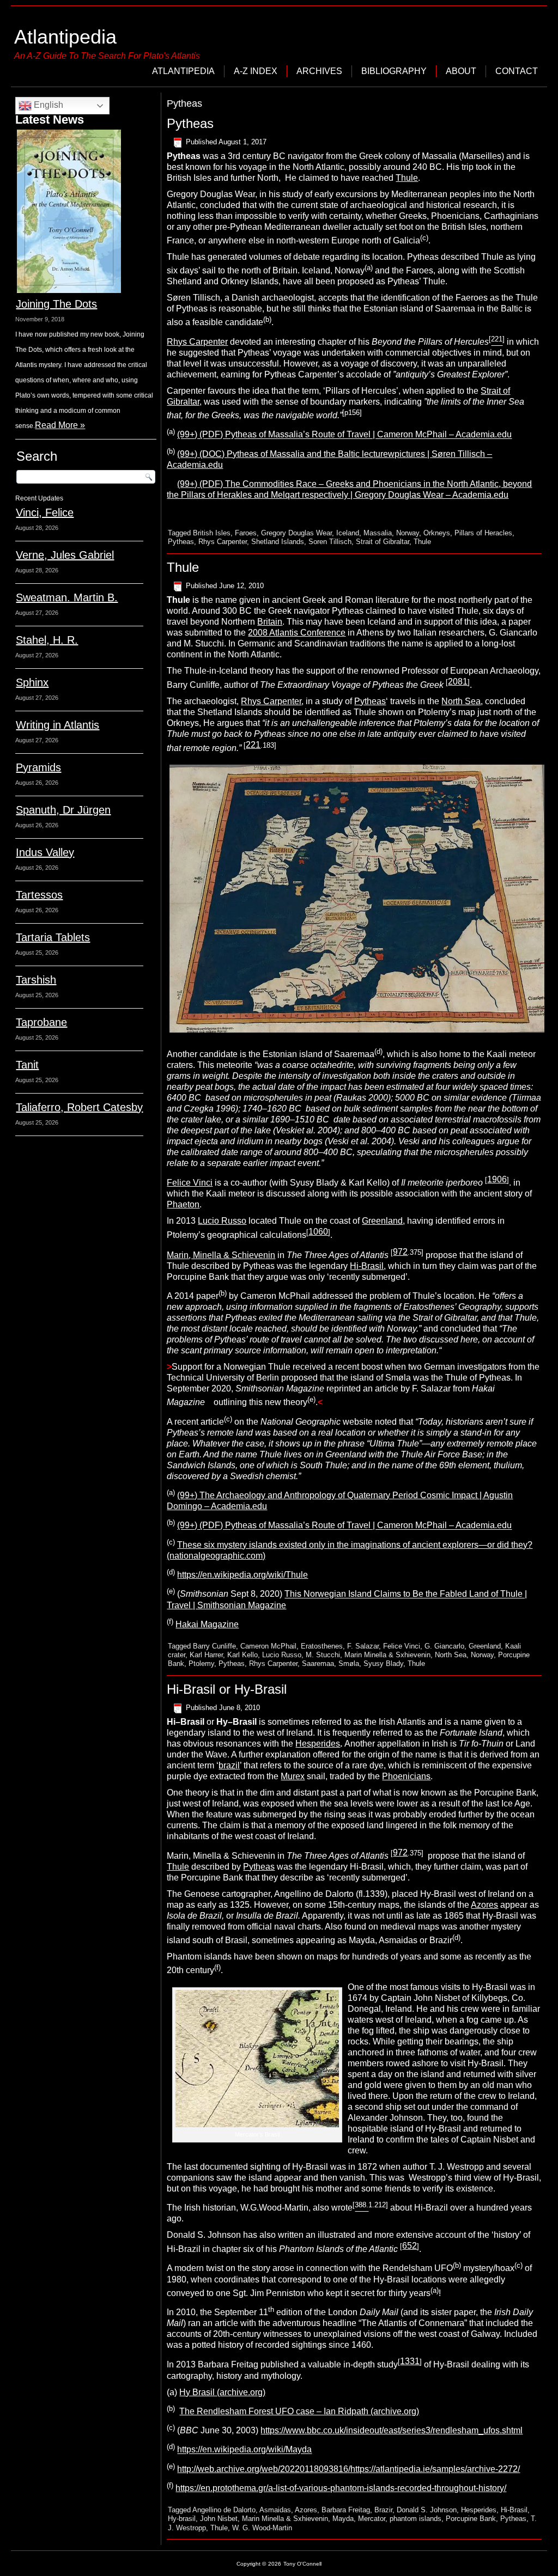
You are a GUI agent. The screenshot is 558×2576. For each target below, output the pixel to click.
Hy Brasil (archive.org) (222, 2392)
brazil (229, 1765)
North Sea (461, 701)
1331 (410, 2361)
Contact (517, 71)
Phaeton (183, 1204)
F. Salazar (363, 1646)
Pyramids (38, 767)
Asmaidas (275, 2510)
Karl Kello (242, 1655)
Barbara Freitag (346, 2510)
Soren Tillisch (330, 542)
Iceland (348, 533)
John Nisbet (219, 2519)
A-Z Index (256, 71)
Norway (408, 533)
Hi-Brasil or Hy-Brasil (227, 1689)
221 (253, 745)
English (47, 105)
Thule (407, 178)
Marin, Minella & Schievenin (221, 1255)
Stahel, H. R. (47, 640)
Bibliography (394, 71)
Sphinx (32, 682)
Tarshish (36, 980)
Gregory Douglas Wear (296, 533)
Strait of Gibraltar (383, 542)
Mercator (372, 2519)
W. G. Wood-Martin (262, 2528)
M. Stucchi (323, 1655)
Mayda (343, 2519)
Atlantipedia (65, 37)
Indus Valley (45, 852)
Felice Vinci (190, 1183)
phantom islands (416, 2519)
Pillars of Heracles (483, 533)
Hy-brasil (182, 2519)
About (461, 71)
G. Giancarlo (444, 1646)
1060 (318, 1232)
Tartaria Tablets (53, 937)
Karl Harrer (206, 1655)
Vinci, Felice (45, 512)
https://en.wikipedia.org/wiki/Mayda (244, 2450)
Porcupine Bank (471, 2519)
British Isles (212, 533)
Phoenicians (406, 1776)
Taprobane (41, 1022)
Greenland (382, 1221)
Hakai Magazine (207, 1624)
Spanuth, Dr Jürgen (63, 810)
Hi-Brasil (367, 1266)
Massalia (378, 533)
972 (400, 1252)
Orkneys (437, 533)
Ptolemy (201, 1664)
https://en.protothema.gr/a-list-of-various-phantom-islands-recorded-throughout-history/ (341, 2488)
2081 (458, 682)
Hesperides (318, 1744)
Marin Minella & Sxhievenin (387, 1655)
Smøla (349, 1664)
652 (410, 2246)
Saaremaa (318, 1664)
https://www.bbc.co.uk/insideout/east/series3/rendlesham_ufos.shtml (392, 2430)
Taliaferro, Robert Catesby (79, 1107)
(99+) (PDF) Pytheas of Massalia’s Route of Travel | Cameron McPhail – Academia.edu (344, 435)
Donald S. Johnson (427, 2510)
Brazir (383, 2510)
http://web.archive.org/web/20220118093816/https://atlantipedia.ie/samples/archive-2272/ (348, 2469)
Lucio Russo (222, 1221)
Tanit (27, 1065)
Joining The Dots (56, 304)
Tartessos (39, 895)
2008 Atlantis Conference (297, 633)
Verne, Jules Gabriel (65, 555)
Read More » (60, 425)
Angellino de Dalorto (224, 2510)
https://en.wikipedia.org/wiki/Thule (242, 1575)
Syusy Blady (383, 1664)
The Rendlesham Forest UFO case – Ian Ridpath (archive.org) (299, 2411)
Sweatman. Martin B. (67, 597)
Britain (270, 622)
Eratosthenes (322, 1646)
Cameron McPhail (268, 1646)
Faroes (246, 533)
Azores (484, 1905)
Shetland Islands (278, 542)
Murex (293, 1776)
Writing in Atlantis (57, 725)
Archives (319, 71)
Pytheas (190, 123)
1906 (497, 1179)
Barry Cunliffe (214, 1646)
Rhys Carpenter (197, 342)
